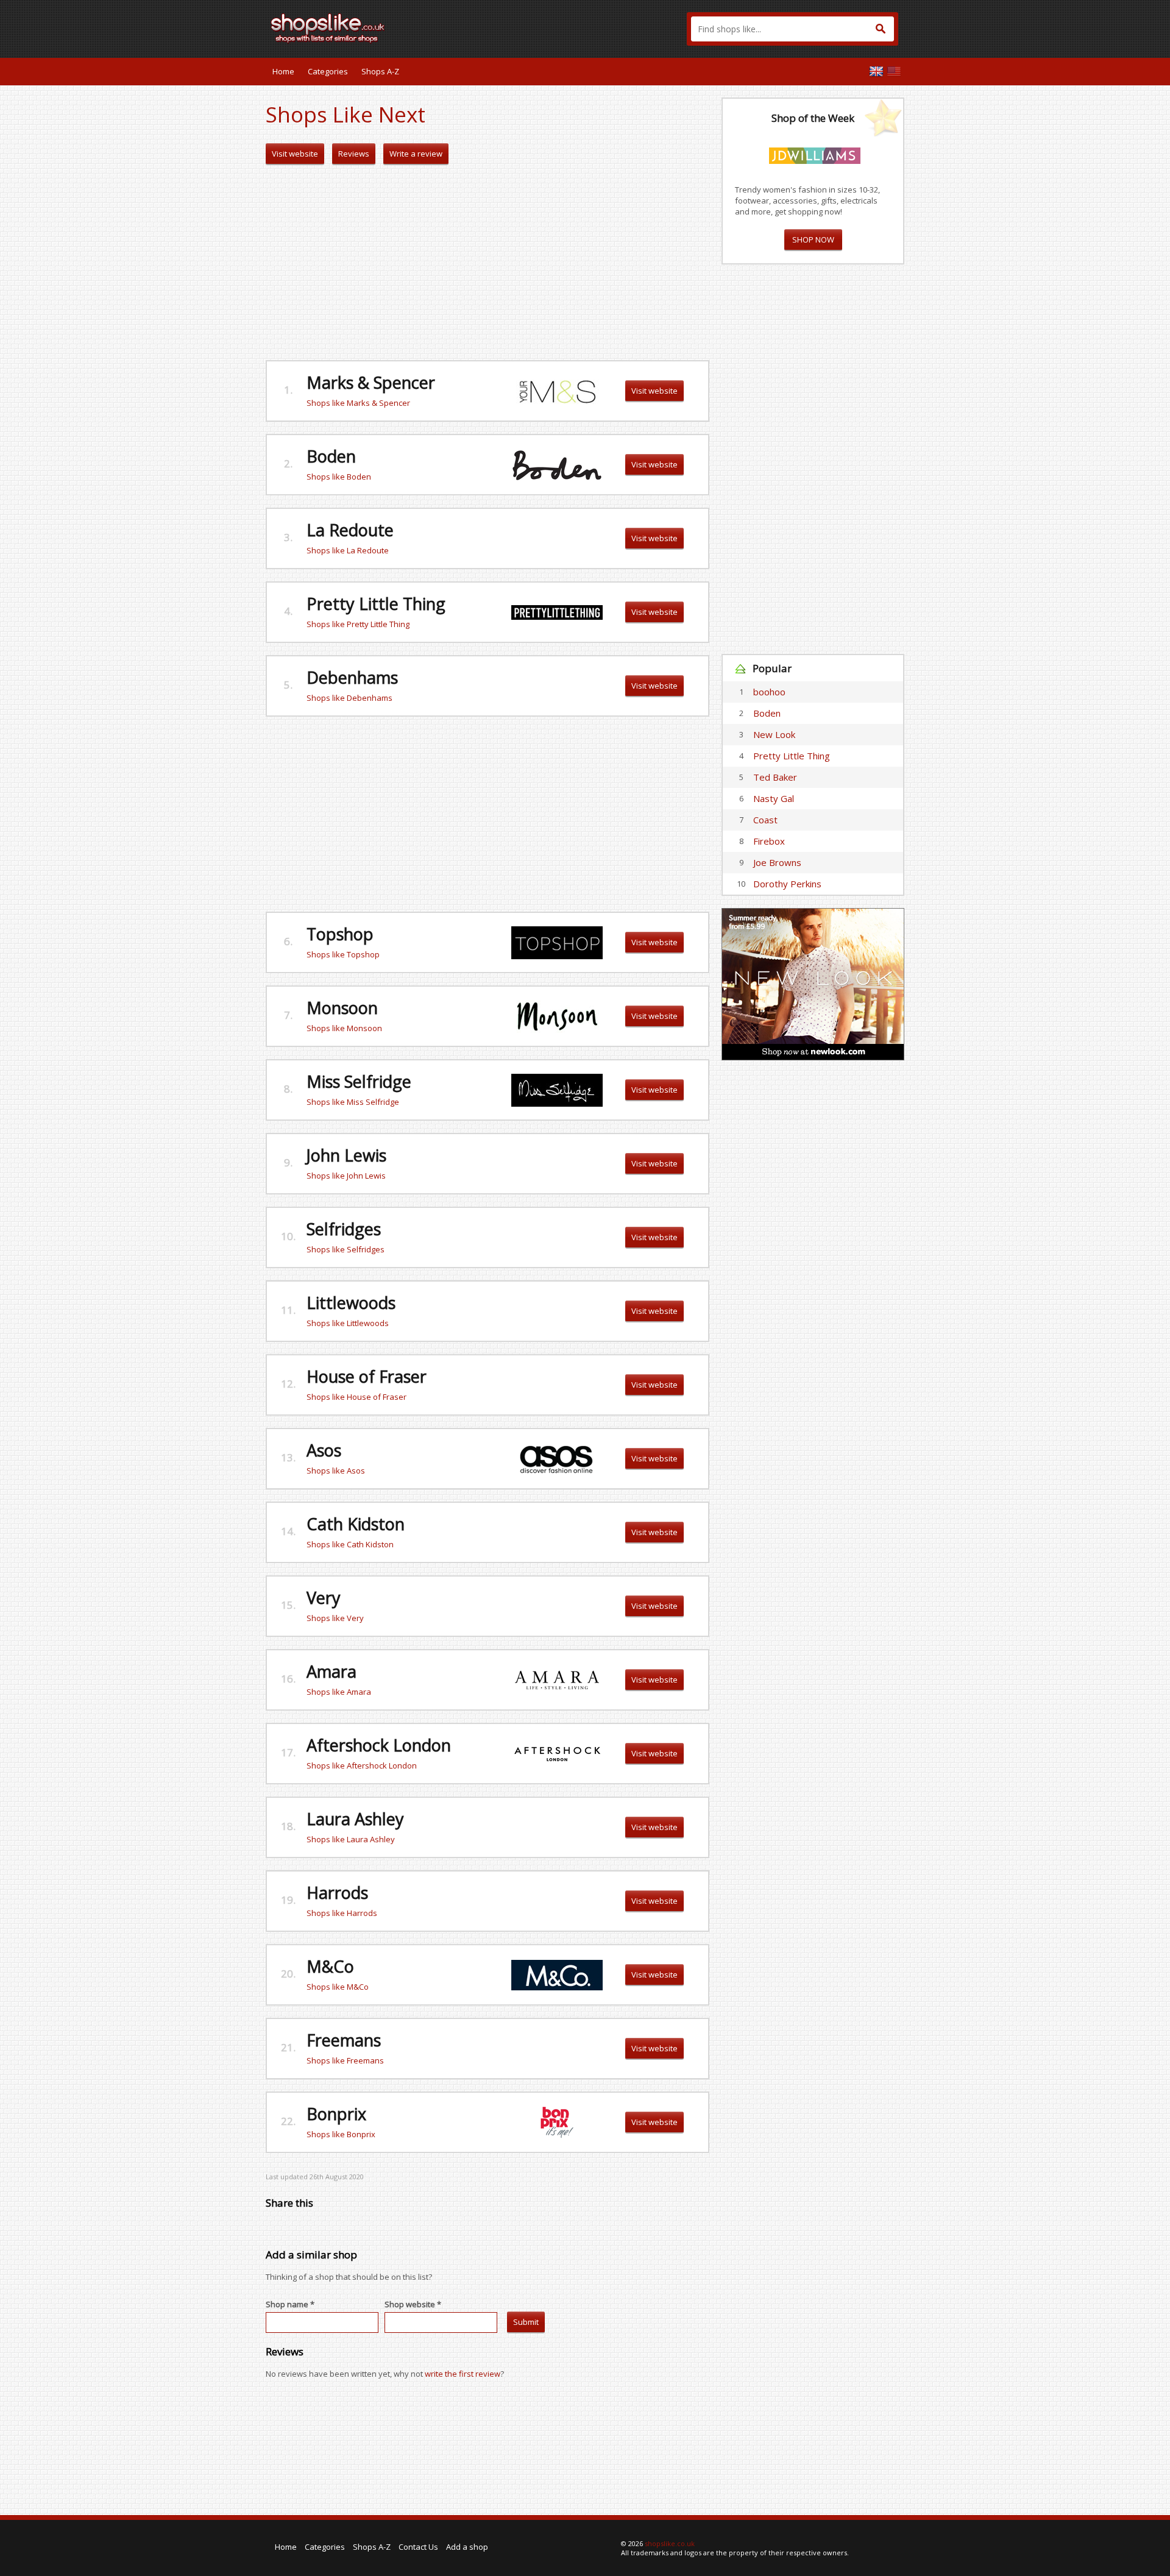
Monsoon (342, 1008)
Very (324, 1598)
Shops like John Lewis (346, 1176)
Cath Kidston (356, 1524)
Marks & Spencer (371, 382)
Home (283, 71)
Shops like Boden (339, 477)
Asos (324, 1450)
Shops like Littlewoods (348, 1323)
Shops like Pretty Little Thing (358, 624)
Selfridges (344, 1229)
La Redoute (350, 530)
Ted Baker (775, 777)
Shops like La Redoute (348, 550)
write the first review (463, 2374)
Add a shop (467, 2547)
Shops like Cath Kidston (350, 1544)
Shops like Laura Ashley (351, 1839)
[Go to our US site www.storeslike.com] (894, 71)
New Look (774, 734)
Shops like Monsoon (344, 1028)
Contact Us (418, 2547)
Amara (331, 1671)
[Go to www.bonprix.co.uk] (556, 2121)
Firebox (769, 841)
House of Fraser (367, 1376)
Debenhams (352, 677)
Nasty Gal (774, 798)
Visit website (295, 154)
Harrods (337, 1893)
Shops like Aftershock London (362, 1765)
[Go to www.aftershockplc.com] (557, 1753)
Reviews (354, 154)
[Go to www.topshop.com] (557, 942)
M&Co (330, 1966)
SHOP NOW (813, 240)
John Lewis (346, 1155)
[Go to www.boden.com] (557, 464)
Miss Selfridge (359, 1081)
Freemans (344, 2040)
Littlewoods (351, 1303)
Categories (328, 71)
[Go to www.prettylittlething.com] (557, 611)
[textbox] (792, 29)
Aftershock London (379, 1745)
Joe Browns (777, 862)
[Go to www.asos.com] (556, 1458)
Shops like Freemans (345, 2060)
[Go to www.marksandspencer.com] (557, 390)
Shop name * (290, 2304)
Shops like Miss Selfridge (353, 1102)
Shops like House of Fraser (356, 1397)
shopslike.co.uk (670, 2543)
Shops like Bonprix (341, 2134)
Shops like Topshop (343, 954)
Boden (331, 456)
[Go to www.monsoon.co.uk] (557, 1015)
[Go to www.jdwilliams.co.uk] (815, 154)
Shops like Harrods (342, 1913)
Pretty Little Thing (376, 604)
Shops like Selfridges (346, 1249)
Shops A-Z (380, 71)
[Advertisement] (487, 263)
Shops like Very (335, 1618)
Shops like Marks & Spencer (358, 403)
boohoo (769, 692)
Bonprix (336, 2114)
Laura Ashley (355, 1819)
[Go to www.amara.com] (557, 1679)
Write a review (416, 154)
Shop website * (413, 2304)
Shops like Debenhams (349, 698)
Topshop (340, 934)
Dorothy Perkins (787, 884)
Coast (765, 820)
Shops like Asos (336, 1471)
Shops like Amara (339, 1692)
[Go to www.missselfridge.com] (557, 1089)
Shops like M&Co (338, 1987)
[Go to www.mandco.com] (557, 1974)
